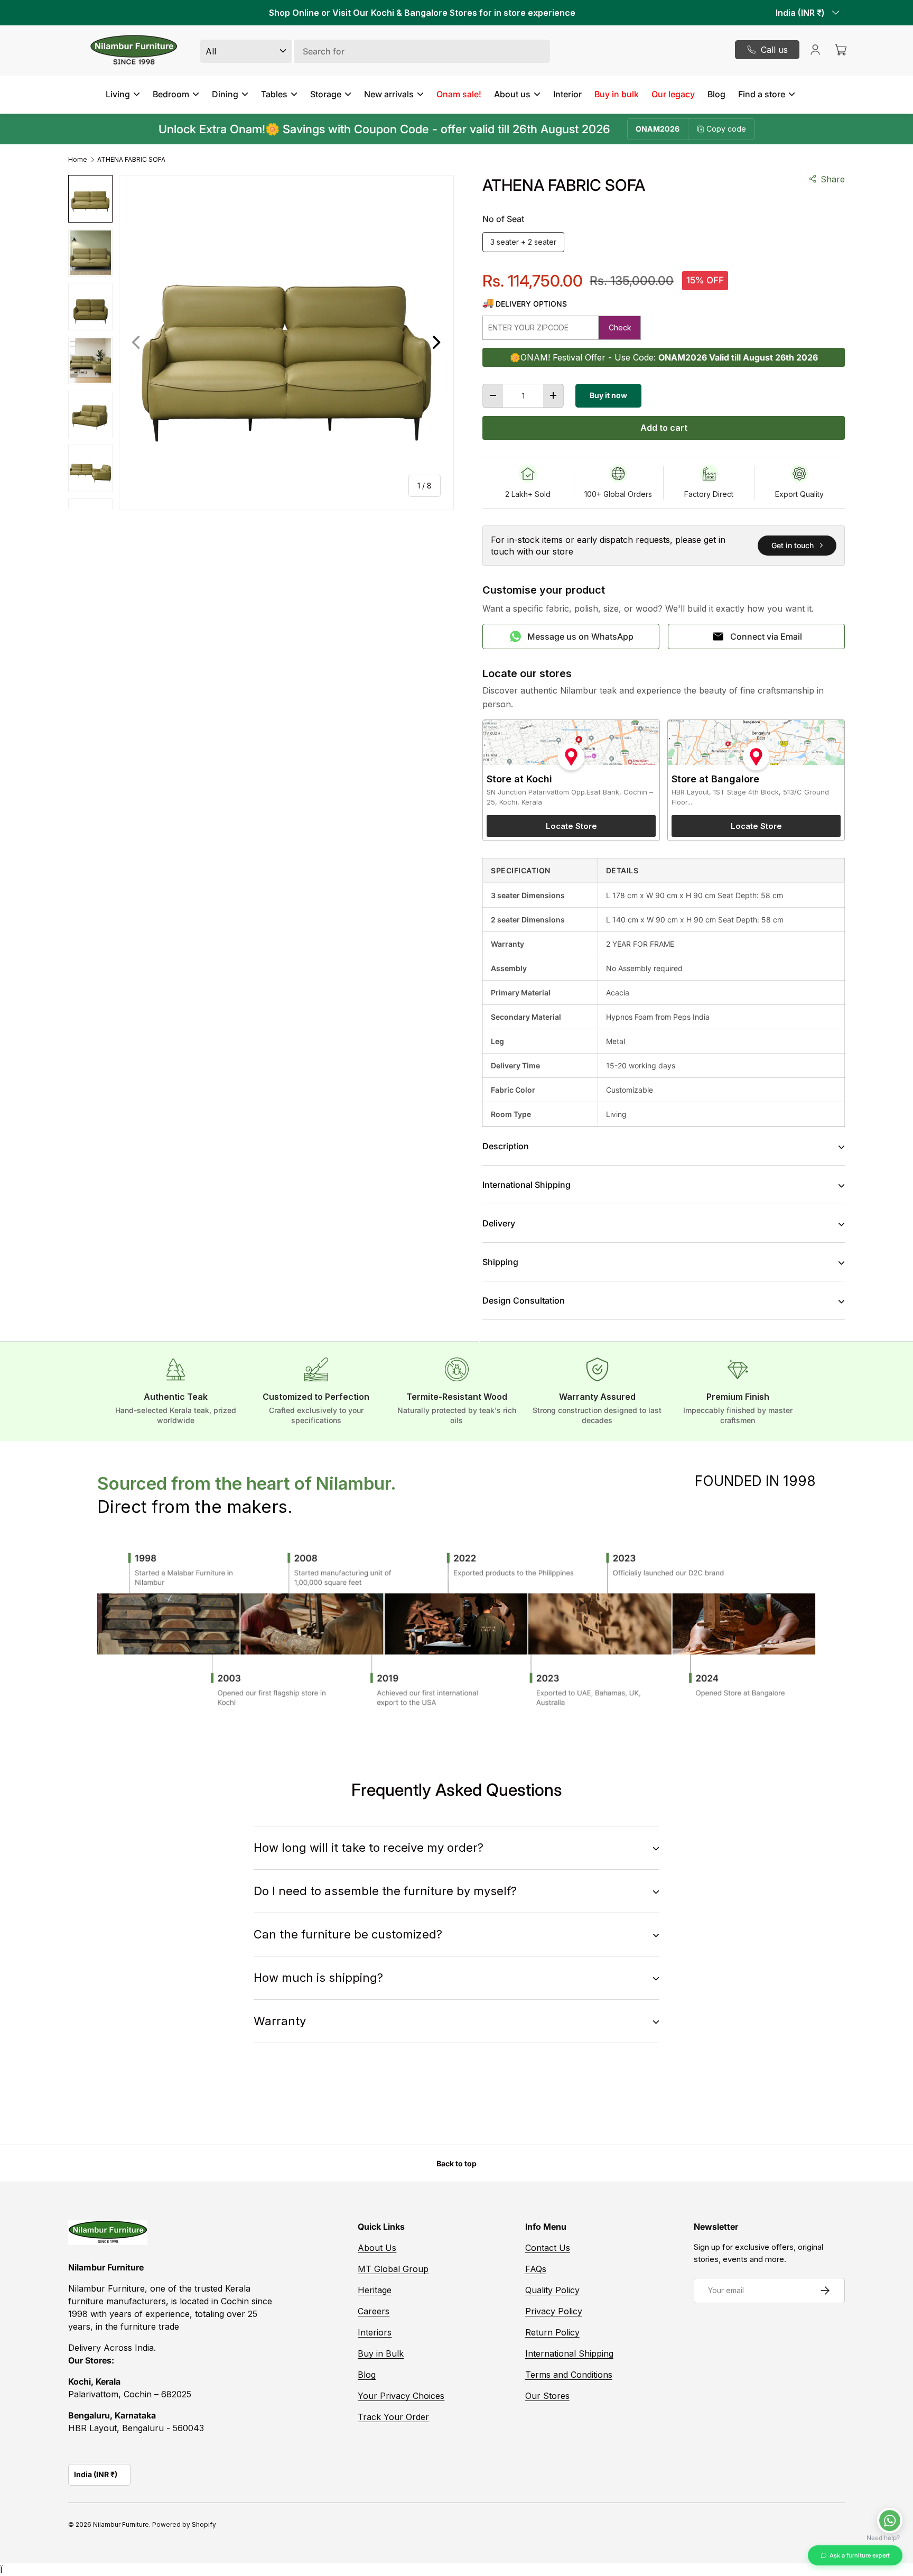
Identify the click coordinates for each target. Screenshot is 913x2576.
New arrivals (389, 94)
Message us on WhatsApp (580, 636)
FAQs (536, 2269)
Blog (716, 94)
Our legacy (673, 94)
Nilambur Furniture (121, 2524)
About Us (377, 2248)
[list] (286, 343)
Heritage (375, 2290)
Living (118, 94)
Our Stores (547, 2396)
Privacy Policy (554, 2311)
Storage (326, 94)
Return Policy (552, 2332)
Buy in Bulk (381, 2353)
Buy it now (608, 395)
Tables (274, 94)
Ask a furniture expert (860, 2555)
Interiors (375, 2332)
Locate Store (571, 826)
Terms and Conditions (569, 2375)
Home (78, 160)
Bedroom (171, 94)
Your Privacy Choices (401, 2396)
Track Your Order (393, 2417)
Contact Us (548, 2248)
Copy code (726, 129)
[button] (841, 50)
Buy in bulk (617, 94)
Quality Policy (552, 2290)
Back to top (456, 2163)
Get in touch (793, 545)
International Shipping (569, 2353)
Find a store (762, 94)
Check (620, 327)
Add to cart (664, 428)
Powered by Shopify (184, 2524)
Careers (374, 2311)
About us (512, 94)
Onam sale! (459, 94)
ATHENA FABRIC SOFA (131, 160)
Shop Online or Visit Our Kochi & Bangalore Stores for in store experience (422, 13)
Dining (225, 94)
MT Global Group (393, 2269)
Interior (567, 94)
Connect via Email (766, 636)
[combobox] (375, 51)
